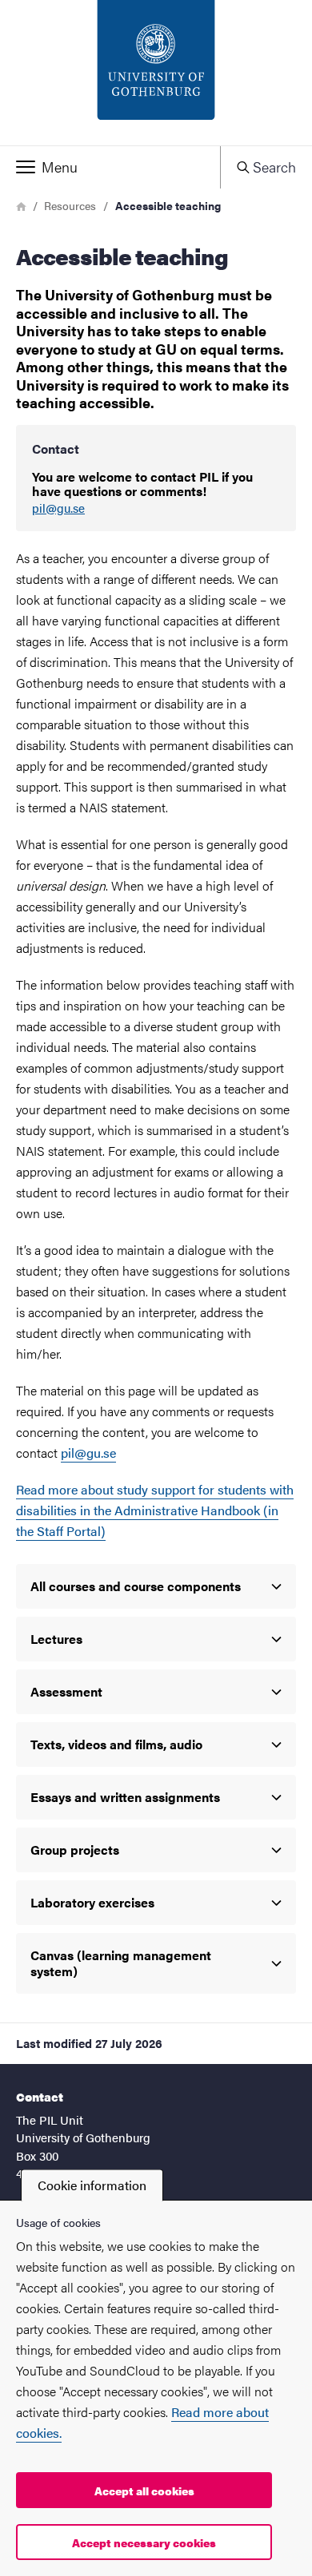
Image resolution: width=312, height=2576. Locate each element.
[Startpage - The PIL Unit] (156, 73)
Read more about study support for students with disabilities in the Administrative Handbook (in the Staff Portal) (155, 1510)
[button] (110, 167)
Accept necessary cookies (144, 2542)
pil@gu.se (58, 508)
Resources (70, 205)
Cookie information (92, 2185)
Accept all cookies (144, 2491)
